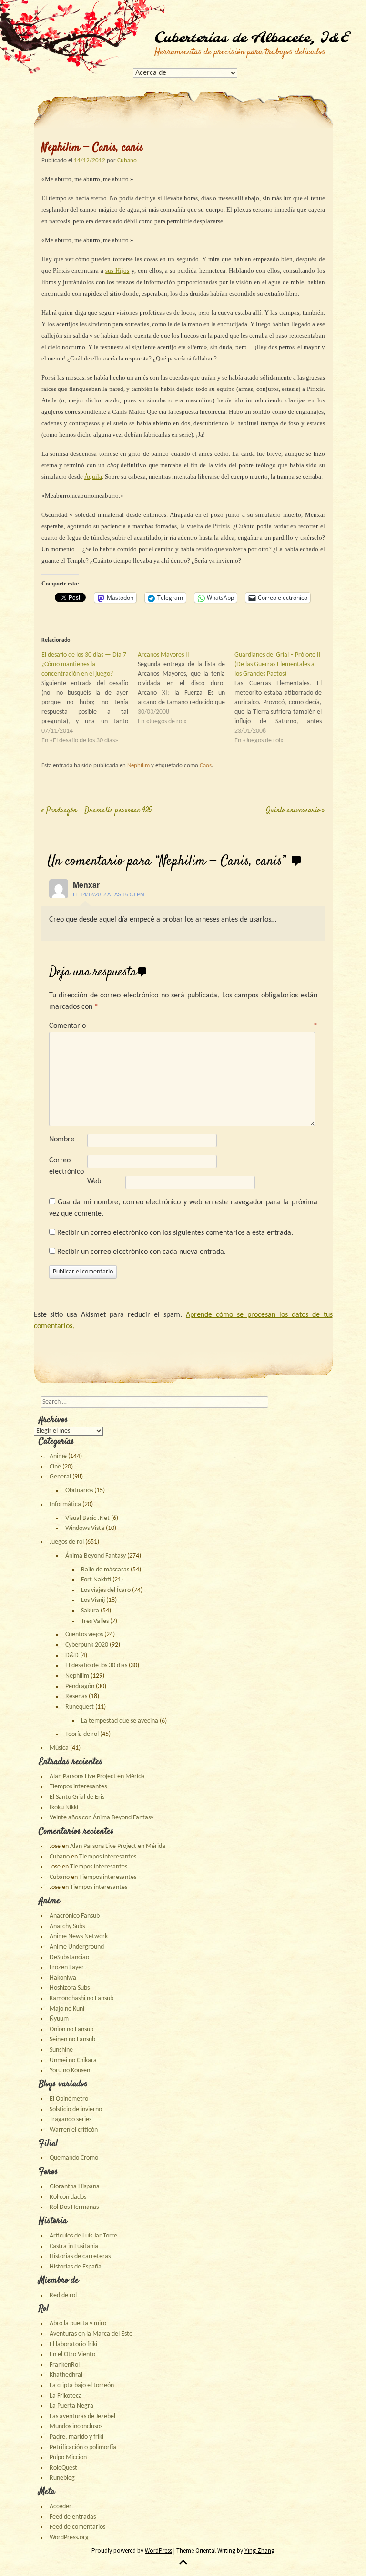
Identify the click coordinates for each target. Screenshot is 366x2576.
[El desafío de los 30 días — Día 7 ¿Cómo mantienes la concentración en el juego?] (90, 698)
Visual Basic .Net (87, 1518)
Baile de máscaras (105, 1570)
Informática (65, 1504)
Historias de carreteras (80, 2256)
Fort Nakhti (96, 1580)
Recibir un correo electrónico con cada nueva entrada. (142, 1252)
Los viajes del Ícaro (106, 1590)
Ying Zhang (259, 2550)
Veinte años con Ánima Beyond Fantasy (102, 1818)
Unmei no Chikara (73, 2060)
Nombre (62, 1139)
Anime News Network (79, 1936)
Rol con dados (68, 2197)
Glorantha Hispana (75, 2187)
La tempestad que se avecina (120, 1721)
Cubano (127, 160)
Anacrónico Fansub (75, 1916)
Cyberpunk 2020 (87, 1645)
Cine (55, 1467)
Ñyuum (59, 2019)
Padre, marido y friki (76, 2437)
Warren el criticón (74, 2130)
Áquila (93, 477)
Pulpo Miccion (68, 2458)
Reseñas (76, 1697)
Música (59, 1748)
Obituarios (79, 1491)
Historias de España (76, 2267)
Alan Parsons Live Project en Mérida (97, 1777)
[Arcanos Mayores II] (186, 688)
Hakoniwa (63, 1978)
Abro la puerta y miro (78, 2324)
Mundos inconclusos (76, 2427)
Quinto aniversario (295, 811)
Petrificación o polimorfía (83, 2448)
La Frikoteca (66, 2396)
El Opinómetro (69, 2099)
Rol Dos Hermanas (74, 2207)
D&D (72, 1656)
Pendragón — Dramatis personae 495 (97, 811)
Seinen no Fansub (72, 2039)
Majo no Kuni (67, 2009)
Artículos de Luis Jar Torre (83, 2236)
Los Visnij (93, 1600)
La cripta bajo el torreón (82, 2386)
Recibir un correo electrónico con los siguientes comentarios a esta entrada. (175, 1233)
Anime (58, 1456)
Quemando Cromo (74, 2158)
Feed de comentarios (77, 2527)
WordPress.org (69, 2538)
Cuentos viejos (84, 1635)
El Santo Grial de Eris (77, 1797)
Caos (206, 765)
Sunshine (61, 2050)
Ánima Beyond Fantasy (96, 1556)
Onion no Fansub (71, 2029)
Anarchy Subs (67, 1926)
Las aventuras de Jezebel (82, 2417)
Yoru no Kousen (70, 2070)
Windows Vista (85, 1528)
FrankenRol (65, 2365)
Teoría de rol (82, 1734)
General (60, 1477)
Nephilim (138, 765)
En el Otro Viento (72, 2355)
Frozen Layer (67, 1967)
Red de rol (63, 2295)
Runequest (80, 1707)
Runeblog (62, 2478)
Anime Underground (77, 1947)
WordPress (158, 2550)
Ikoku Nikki (64, 1808)
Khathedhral (66, 2375)
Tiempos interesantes (78, 1787)
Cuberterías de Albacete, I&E (252, 39)
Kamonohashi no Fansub (81, 1998)
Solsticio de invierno (76, 2109)
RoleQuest (63, 2468)
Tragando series (71, 2119)
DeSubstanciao (69, 1957)
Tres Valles (95, 1621)
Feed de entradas (73, 2517)
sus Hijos (117, 271)
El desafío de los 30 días (96, 1666)
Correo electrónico (66, 1166)
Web (94, 1181)
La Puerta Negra (71, 2406)
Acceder (61, 2507)
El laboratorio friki (73, 2345)
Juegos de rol (67, 1542)
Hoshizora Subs (70, 1988)
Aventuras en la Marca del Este (91, 2334)
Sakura (90, 1611)
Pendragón (80, 1687)
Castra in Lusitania (74, 2246)
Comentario (183, 1026)
